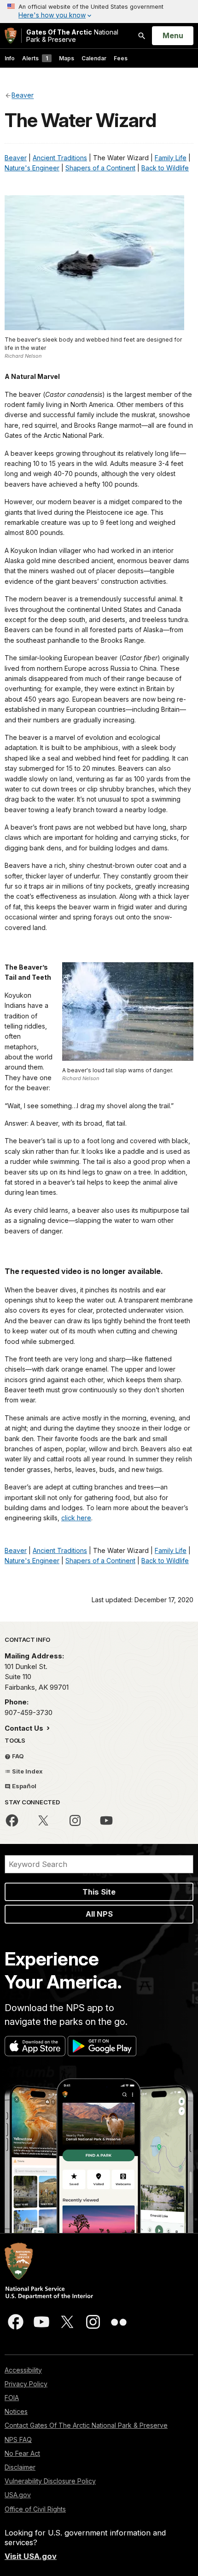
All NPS (99, 1914)
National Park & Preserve (72, 36)
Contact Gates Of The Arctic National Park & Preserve (86, 2425)
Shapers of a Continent (100, 168)
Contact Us (25, 1728)
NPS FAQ (18, 2439)
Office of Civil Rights (35, 2509)
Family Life (171, 158)
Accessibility (23, 2370)
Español (23, 1786)
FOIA (12, 2398)
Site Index (27, 1771)
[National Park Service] (11, 36)
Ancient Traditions (60, 158)
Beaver (16, 158)
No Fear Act (22, 2453)
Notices (16, 2411)
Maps (67, 58)
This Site (99, 1892)
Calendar (94, 58)
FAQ (17, 1756)
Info (10, 58)
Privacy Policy (26, 2384)
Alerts (35, 58)
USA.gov (18, 2495)
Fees (121, 58)
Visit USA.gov (31, 2556)
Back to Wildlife (165, 168)
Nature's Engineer (32, 168)
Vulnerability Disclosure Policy (50, 2481)
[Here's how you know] (99, 12)
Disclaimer (20, 2467)
